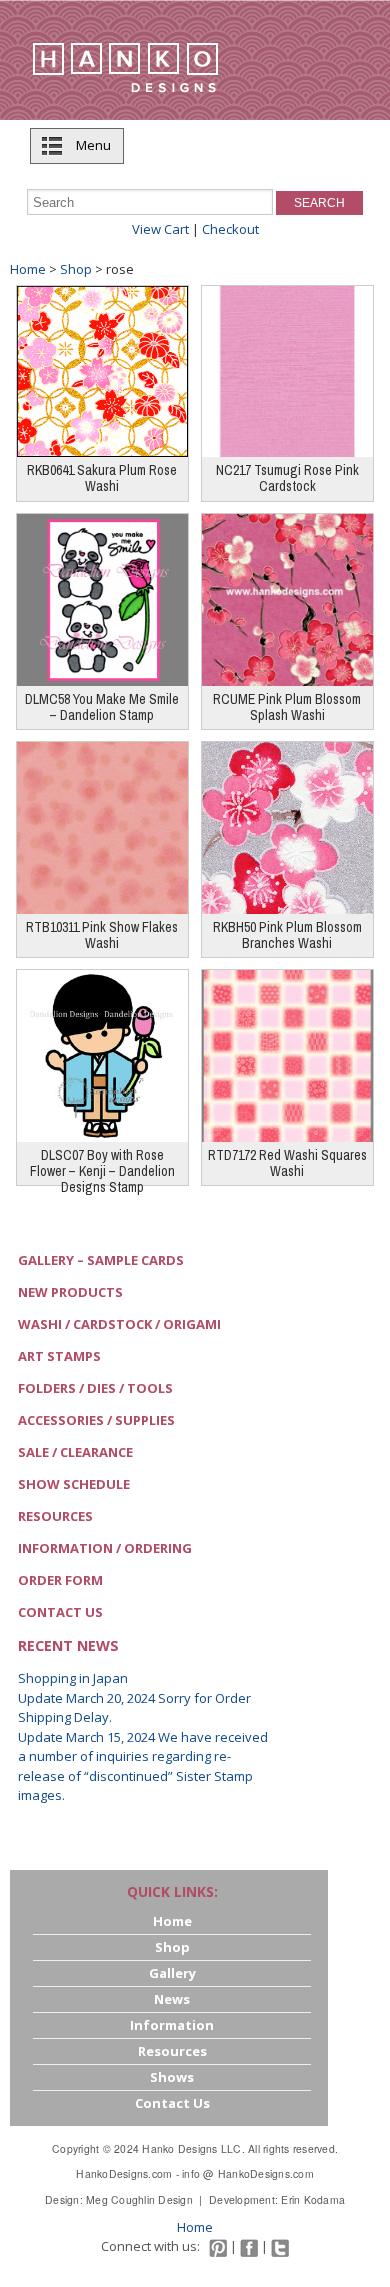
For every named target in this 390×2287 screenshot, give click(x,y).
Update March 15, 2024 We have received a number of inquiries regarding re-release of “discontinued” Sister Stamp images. (143, 1766)
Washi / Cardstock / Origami (119, 1324)
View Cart (160, 229)
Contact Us (60, 1612)
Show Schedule (74, 1484)
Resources (55, 1516)
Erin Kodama (313, 2199)
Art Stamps (59, 1356)
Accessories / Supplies (96, 1420)
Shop (76, 269)
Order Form (60, 1580)
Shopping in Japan (73, 1678)
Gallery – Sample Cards (101, 1260)
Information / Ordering (105, 1548)
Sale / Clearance (75, 1452)
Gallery (172, 1973)
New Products (70, 1292)
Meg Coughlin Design (139, 2199)
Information (172, 2025)
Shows (172, 2077)
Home (28, 269)
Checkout (230, 229)
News (172, 1999)
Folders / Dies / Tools (95, 1388)
